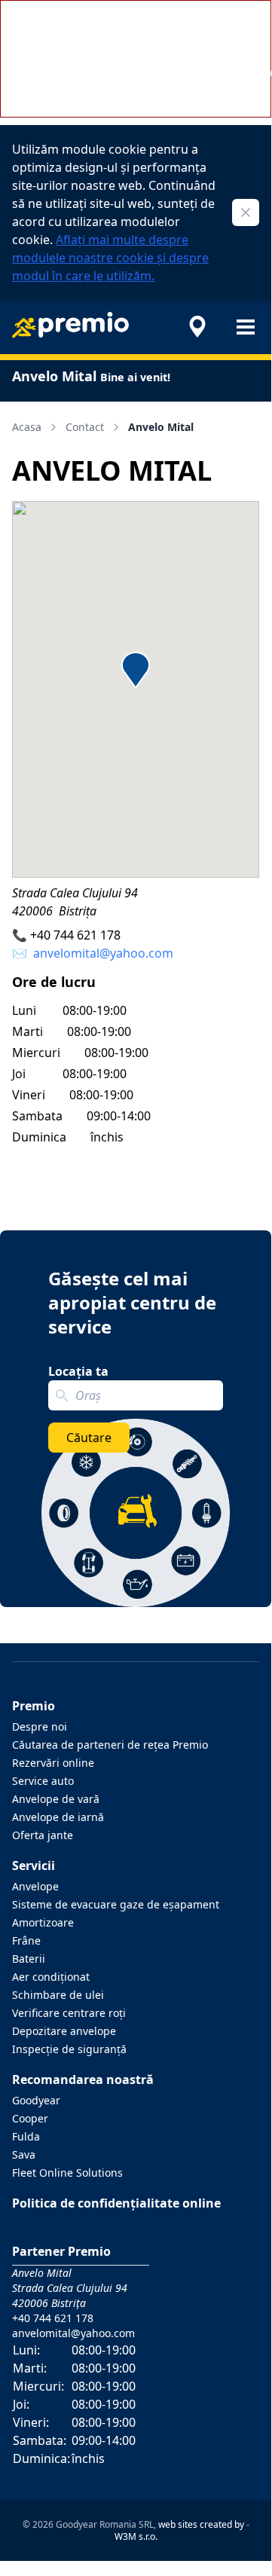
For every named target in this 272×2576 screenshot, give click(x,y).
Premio (34, 1706)
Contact (85, 427)
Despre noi (40, 1727)
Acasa (27, 427)
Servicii (34, 1866)
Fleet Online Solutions (67, 2173)
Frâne (26, 1940)
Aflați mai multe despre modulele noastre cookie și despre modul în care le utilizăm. (110, 258)
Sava (24, 2154)
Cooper (30, 2118)
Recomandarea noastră (83, 2079)
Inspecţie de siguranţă (69, 2049)
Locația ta (78, 1371)
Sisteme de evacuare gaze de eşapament (116, 1904)
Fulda (26, 2136)
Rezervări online (53, 1763)
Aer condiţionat (51, 1977)
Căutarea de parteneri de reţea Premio (110, 1745)
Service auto (43, 1781)
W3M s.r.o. (136, 2536)
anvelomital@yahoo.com (103, 953)
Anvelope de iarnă (58, 1817)
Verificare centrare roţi (69, 2013)
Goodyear (36, 2100)
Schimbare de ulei (58, 1995)
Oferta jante (43, 1835)
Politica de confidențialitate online (116, 2203)
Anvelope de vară (56, 1799)
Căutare (89, 1438)
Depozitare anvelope (64, 2031)
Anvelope (35, 1886)
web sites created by (201, 2524)
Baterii (29, 1959)
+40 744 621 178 (75, 935)
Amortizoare (43, 1922)
